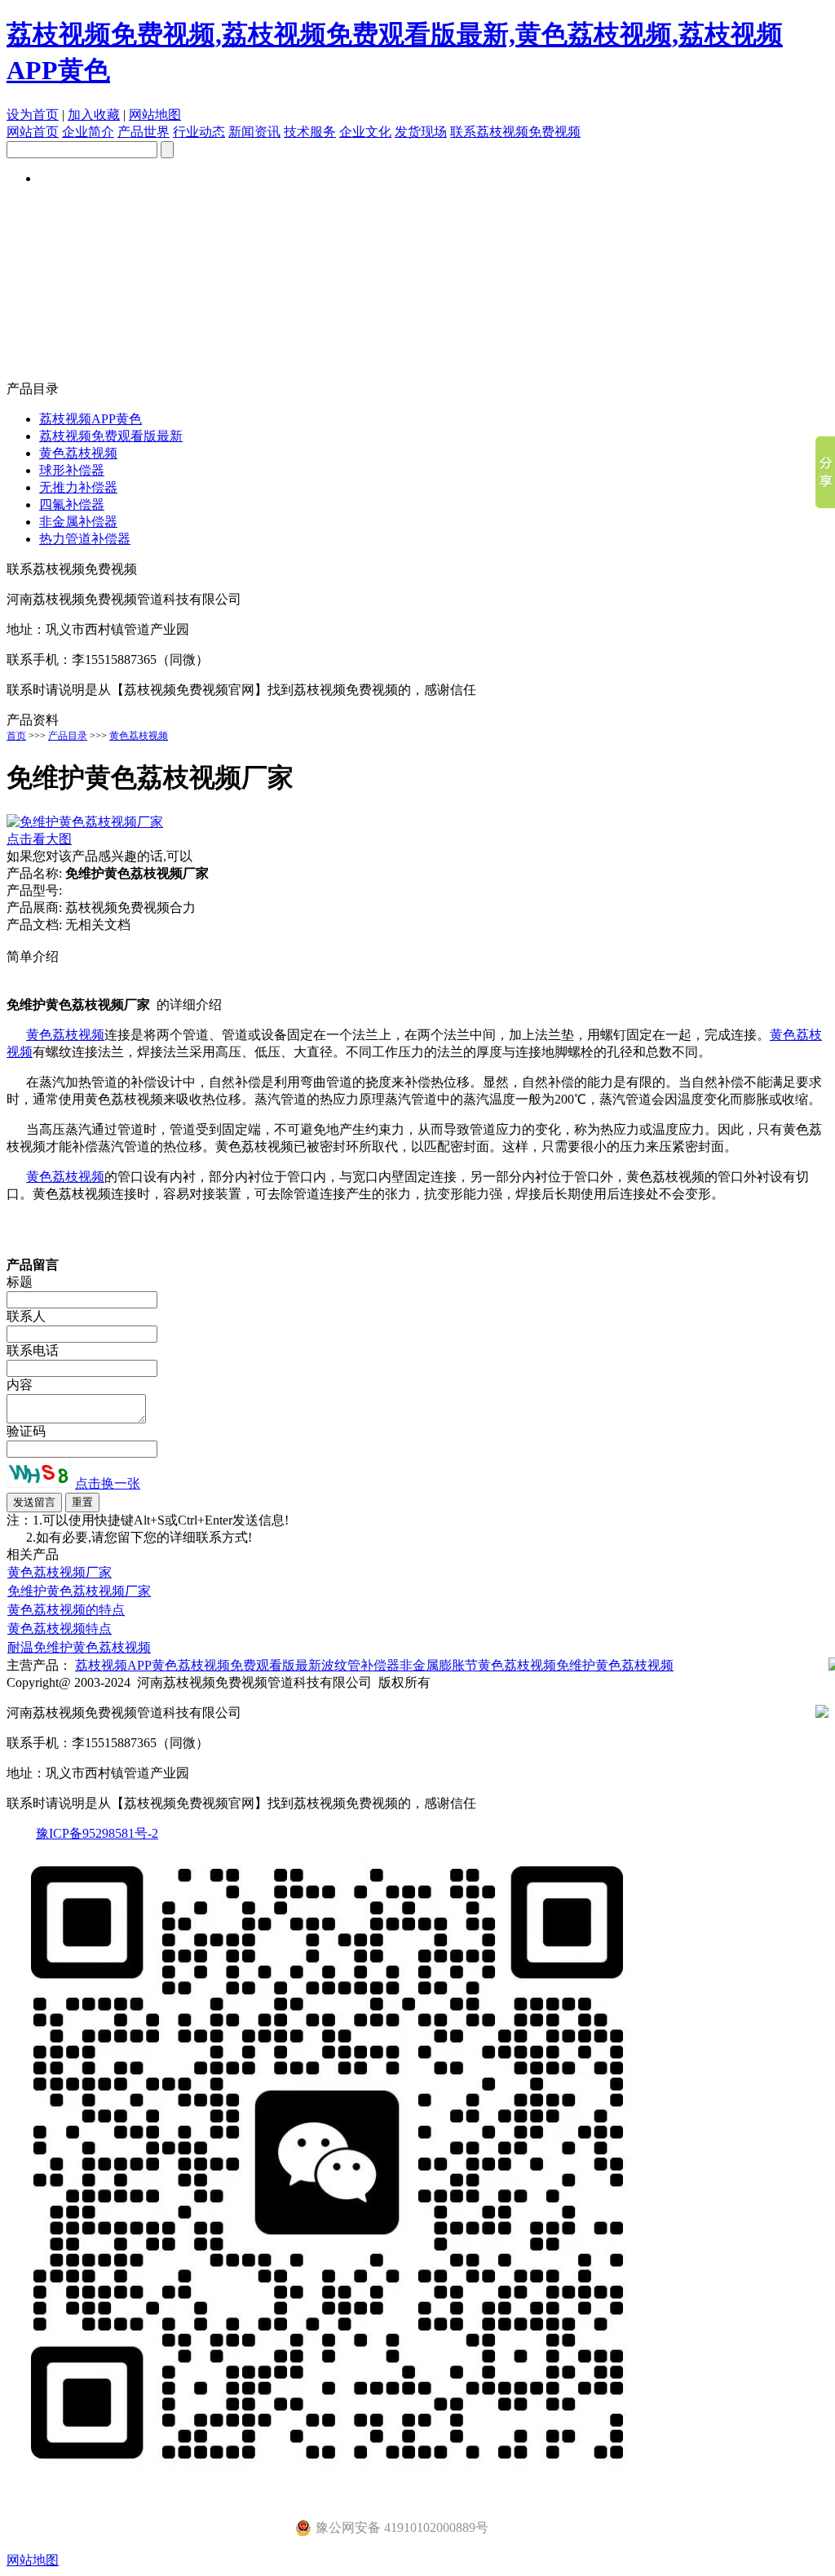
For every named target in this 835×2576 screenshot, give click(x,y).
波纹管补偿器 (360, 1665)
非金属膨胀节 (439, 1665)
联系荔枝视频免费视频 (515, 132)
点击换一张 (108, 1483)
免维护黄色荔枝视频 (615, 1665)
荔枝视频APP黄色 (91, 419)
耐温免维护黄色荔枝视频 (79, 1647)
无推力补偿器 (78, 487)
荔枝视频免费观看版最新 (111, 436)
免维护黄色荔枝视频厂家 (79, 1591)
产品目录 (68, 736)
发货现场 (421, 132)
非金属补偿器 (78, 522)
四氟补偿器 (72, 505)
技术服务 (310, 132)
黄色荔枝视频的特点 (66, 1610)
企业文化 (365, 132)
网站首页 (33, 132)
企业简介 (88, 132)
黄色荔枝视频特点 (60, 1629)
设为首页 (33, 115)
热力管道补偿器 (85, 539)
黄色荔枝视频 (78, 453)
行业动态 (199, 132)
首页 (16, 736)
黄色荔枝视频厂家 (60, 1572)
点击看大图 (39, 839)
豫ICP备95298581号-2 (97, 1833)
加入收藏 (94, 115)
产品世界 (144, 132)
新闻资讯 (254, 132)
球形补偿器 (72, 470)
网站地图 (155, 115)
